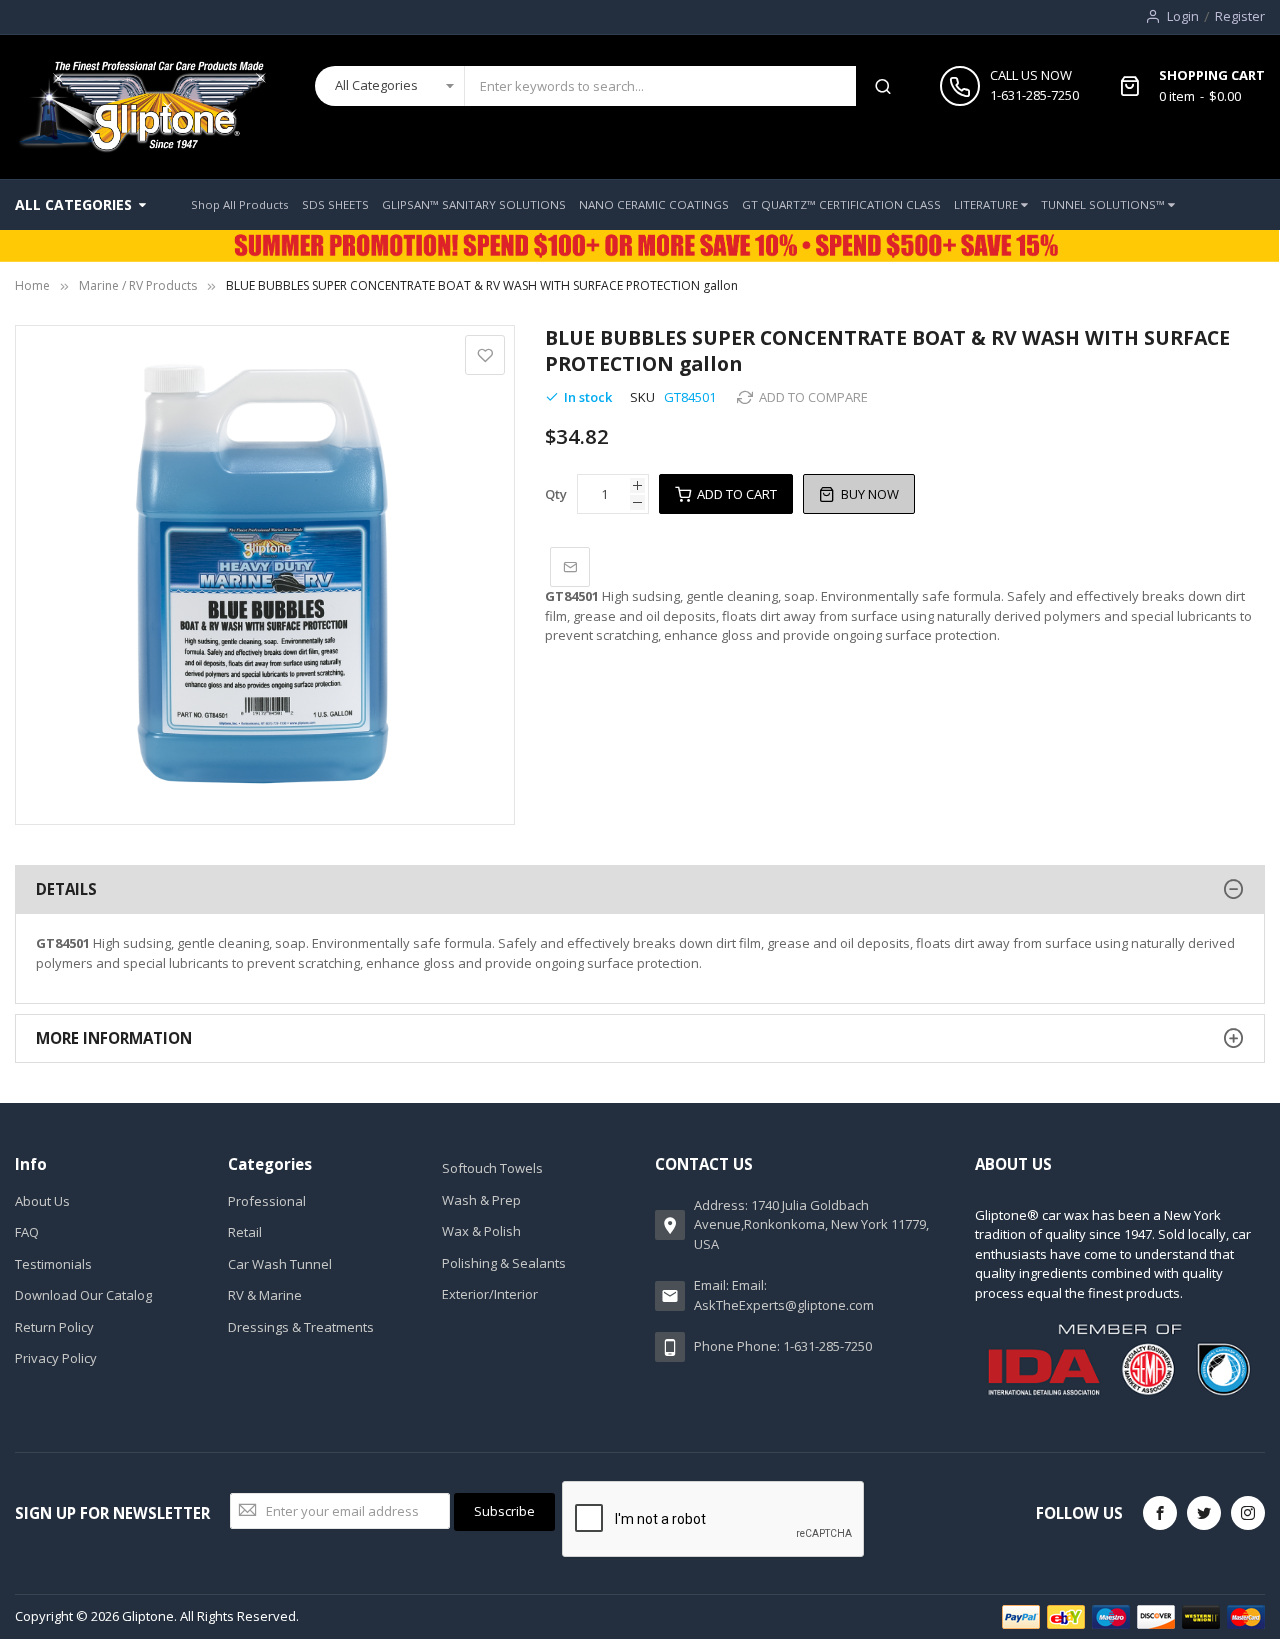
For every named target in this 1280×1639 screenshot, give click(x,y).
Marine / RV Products (138, 285)
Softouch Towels (492, 1168)
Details (66, 889)
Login (1183, 16)
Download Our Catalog (83, 1295)
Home (32, 285)
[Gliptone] (141, 107)
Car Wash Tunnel (280, 1264)
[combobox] (660, 86)
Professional (267, 1201)
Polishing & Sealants (504, 1263)
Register (1240, 16)
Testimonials (53, 1264)
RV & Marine (265, 1295)
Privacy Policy (56, 1358)
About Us (42, 1201)
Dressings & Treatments (301, 1327)
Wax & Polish (481, 1231)
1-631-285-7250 (1034, 95)
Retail (245, 1232)
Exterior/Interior (490, 1294)
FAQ (27, 1232)
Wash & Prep (481, 1200)
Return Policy (54, 1327)
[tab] (640, 889)
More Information (114, 1038)
